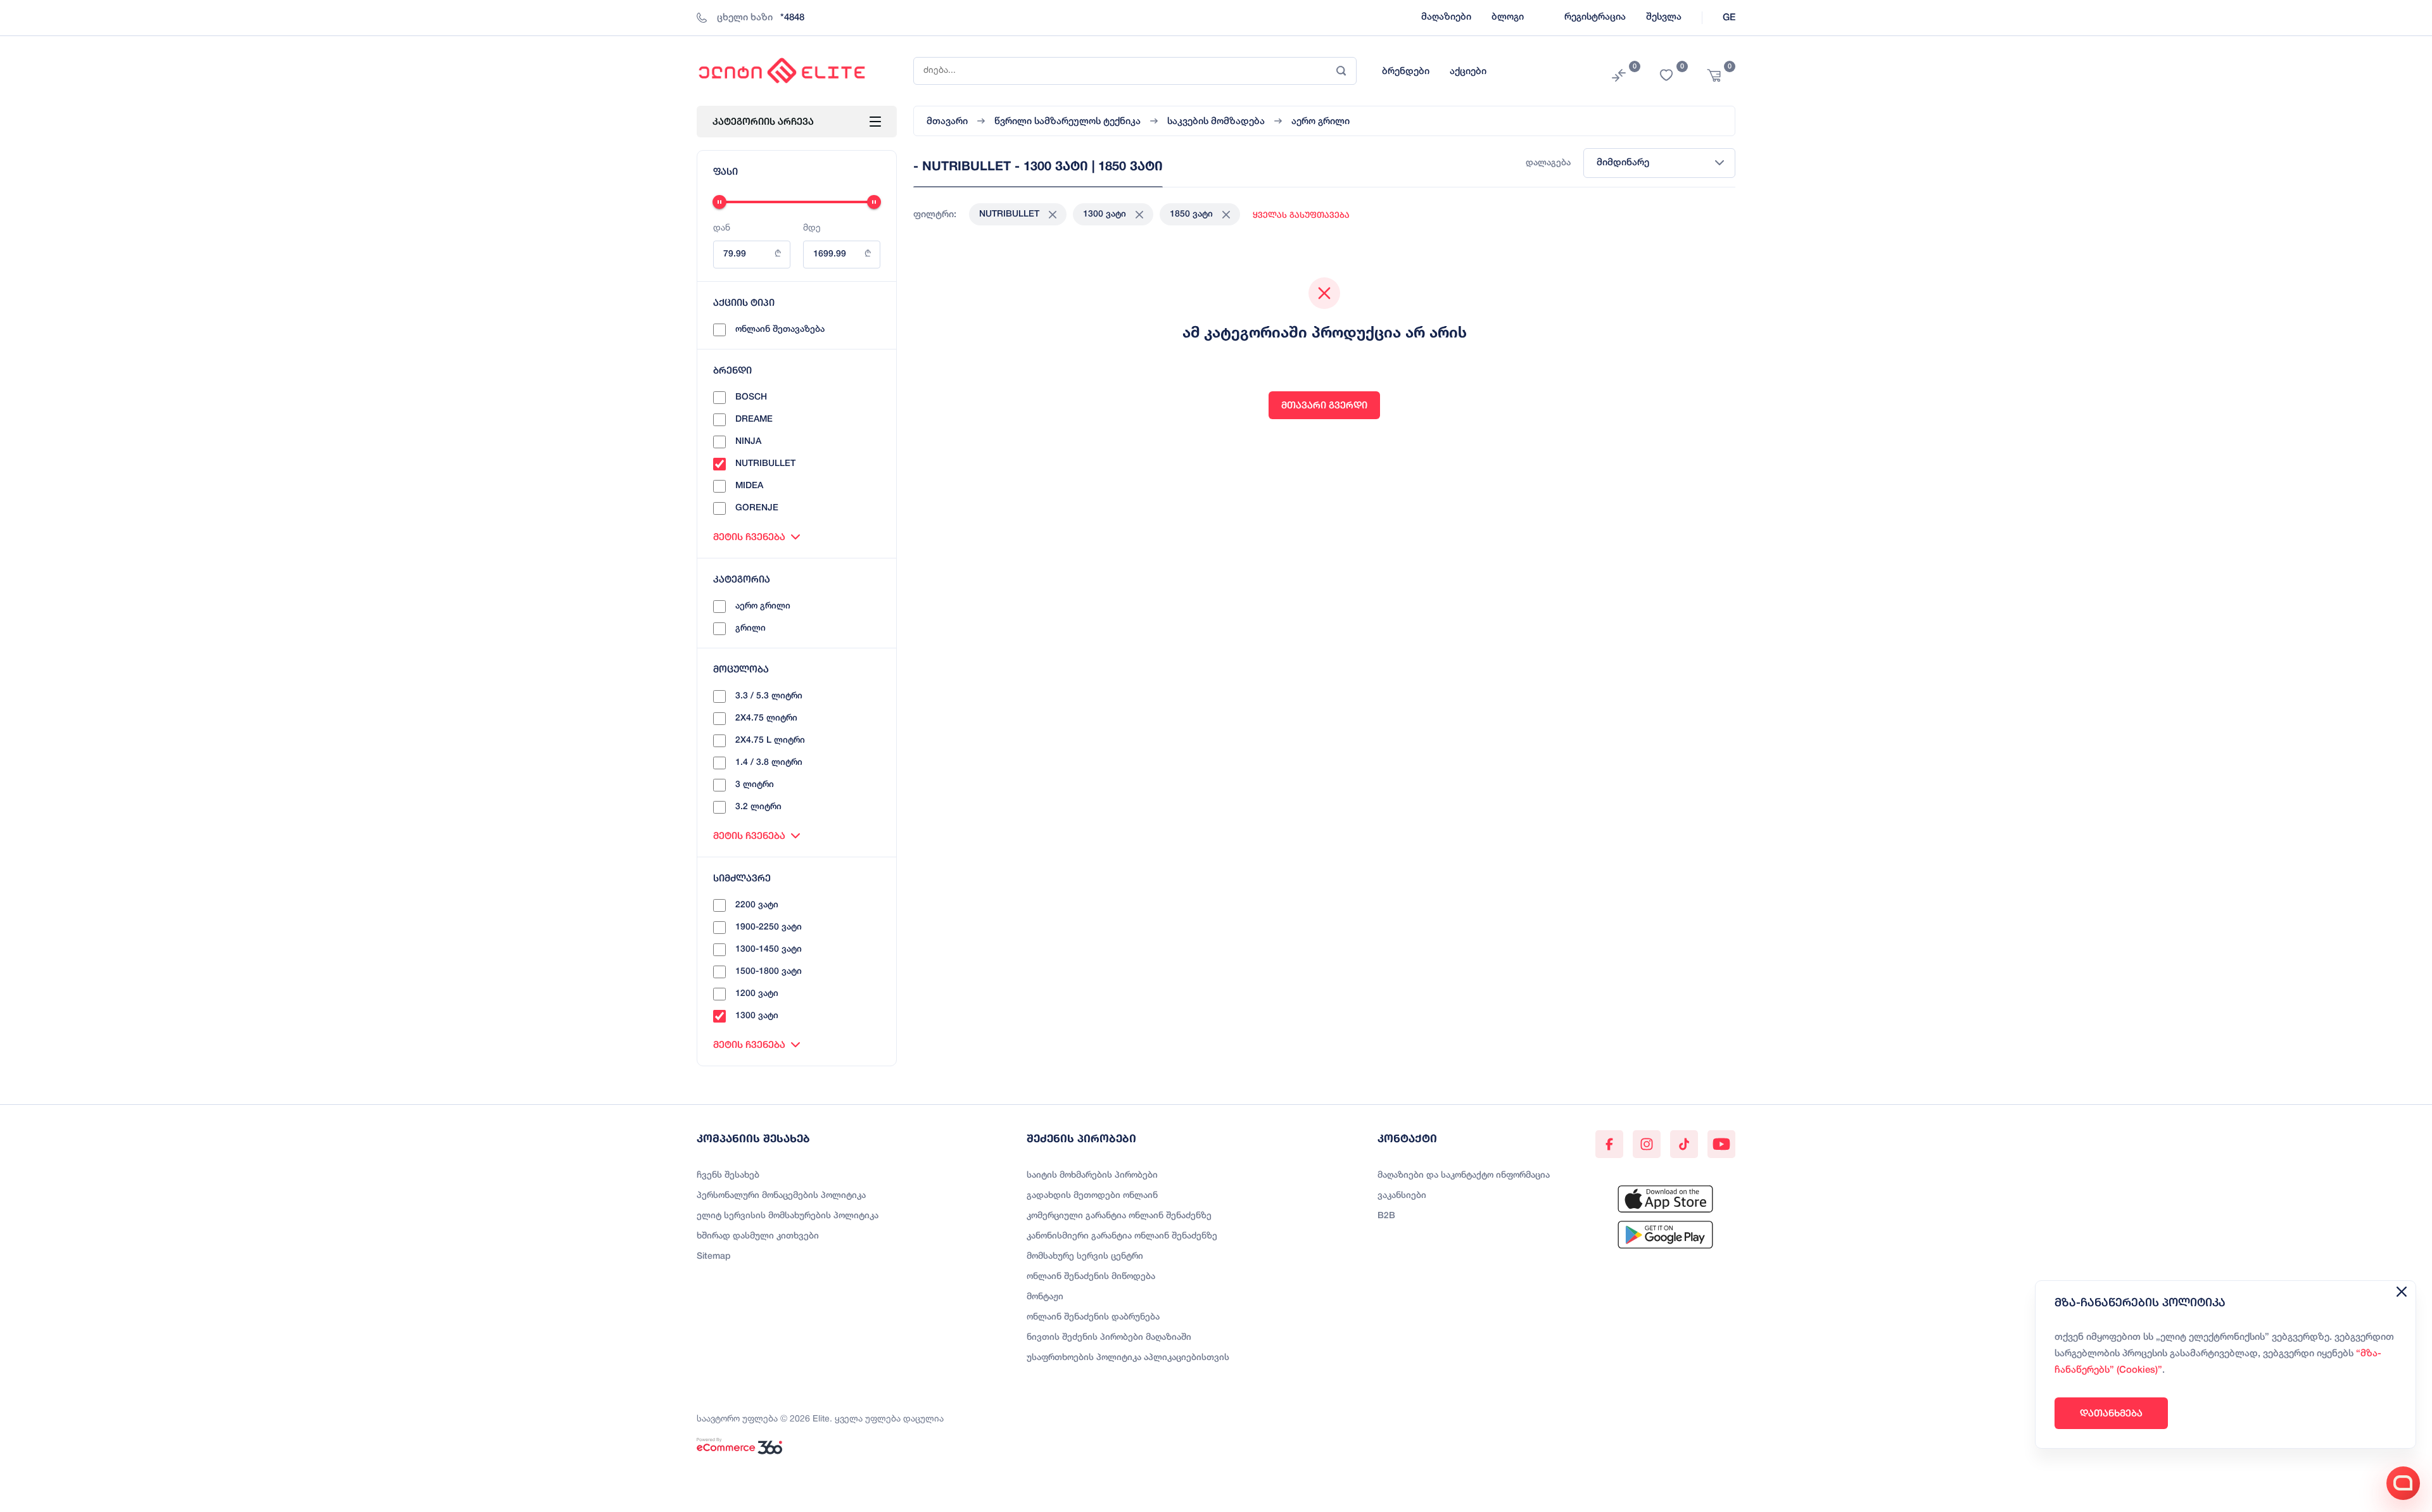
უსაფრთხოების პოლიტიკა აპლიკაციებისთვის (1128, 1358)
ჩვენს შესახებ (728, 1175)
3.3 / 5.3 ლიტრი (769, 696)
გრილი (750, 628)
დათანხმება (2111, 1413)
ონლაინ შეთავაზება (780, 330)
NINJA (748, 442)
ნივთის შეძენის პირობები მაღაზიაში (1109, 1338)
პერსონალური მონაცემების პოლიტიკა (781, 1196)
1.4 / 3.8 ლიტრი (769, 763)
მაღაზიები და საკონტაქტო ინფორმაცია (1464, 1175)
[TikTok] (1684, 1144)
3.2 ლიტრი (758, 807)
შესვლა (1664, 17)
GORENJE (757, 508)
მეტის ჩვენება (749, 537)
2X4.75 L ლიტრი (770, 740)
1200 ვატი (757, 994)
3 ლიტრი (755, 785)
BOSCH (751, 397)
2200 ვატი (757, 905)
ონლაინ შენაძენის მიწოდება (1091, 1277)
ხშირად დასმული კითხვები (758, 1236)
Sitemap (714, 1257)
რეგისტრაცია (1595, 17)
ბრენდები (1406, 72)
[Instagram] (1647, 1144)
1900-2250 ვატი (769, 927)
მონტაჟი (1045, 1297)
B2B (1386, 1216)
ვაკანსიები (1402, 1196)
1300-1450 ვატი (769, 949)
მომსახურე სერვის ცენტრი (1085, 1257)
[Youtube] (1721, 1144)
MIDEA (749, 486)
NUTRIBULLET (765, 464)
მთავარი (947, 122)
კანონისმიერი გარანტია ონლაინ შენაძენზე (1122, 1236)
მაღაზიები (1446, 17)
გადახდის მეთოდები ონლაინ (1092, 1196)
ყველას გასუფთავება (1301, 215)
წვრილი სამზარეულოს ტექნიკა (1067, 122)
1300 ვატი (757, 1016)
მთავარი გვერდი (1324, 405)
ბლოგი (1508, 17)
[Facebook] (1609, 1144)
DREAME (754, 419)
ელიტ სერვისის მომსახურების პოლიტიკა (788, 1216)
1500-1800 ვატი (769, 972)
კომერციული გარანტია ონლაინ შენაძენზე (1119, 1216)
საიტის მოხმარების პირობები (1092, 1175)
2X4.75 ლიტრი (766, 718)
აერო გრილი (763, 606)
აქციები (1468, 72)
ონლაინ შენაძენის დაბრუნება (1093, 1317)
